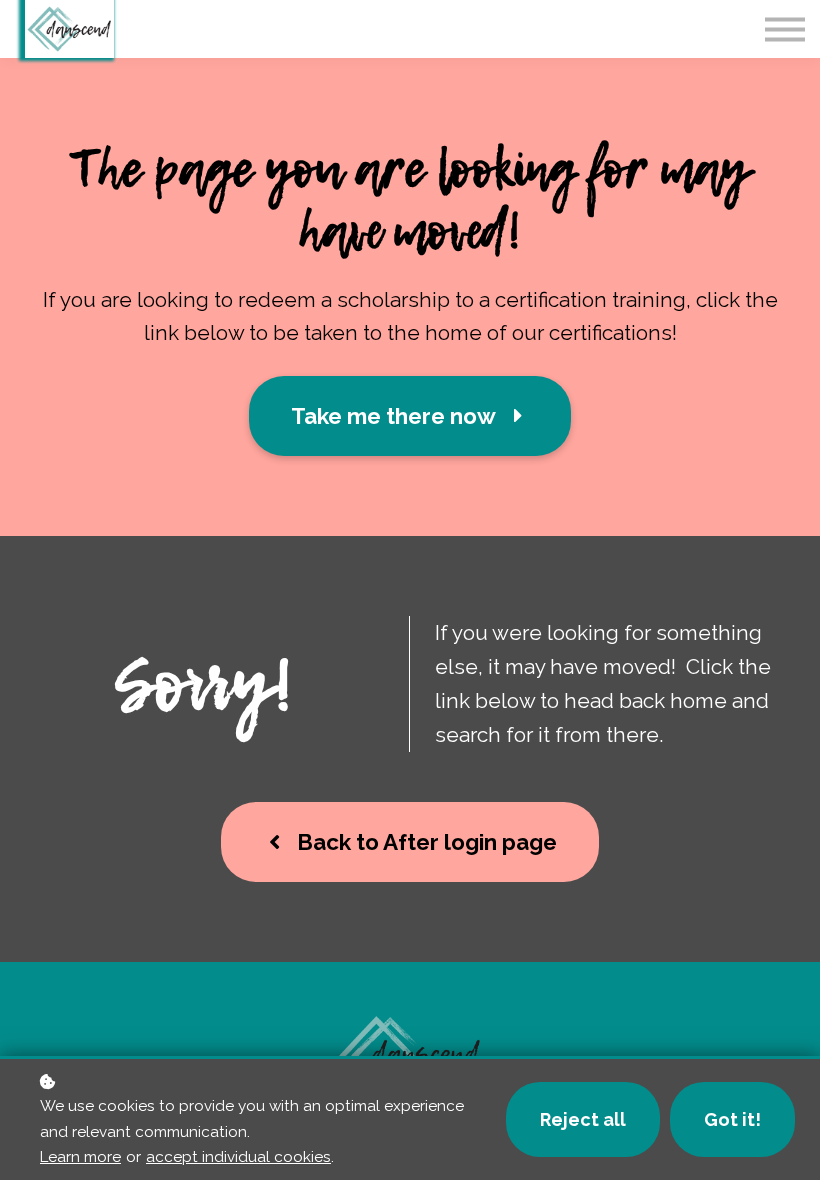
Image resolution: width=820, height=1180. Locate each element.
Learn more (80, 1157)
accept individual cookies (238, 1157)
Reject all (583, 1119)
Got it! (732, 1119)
